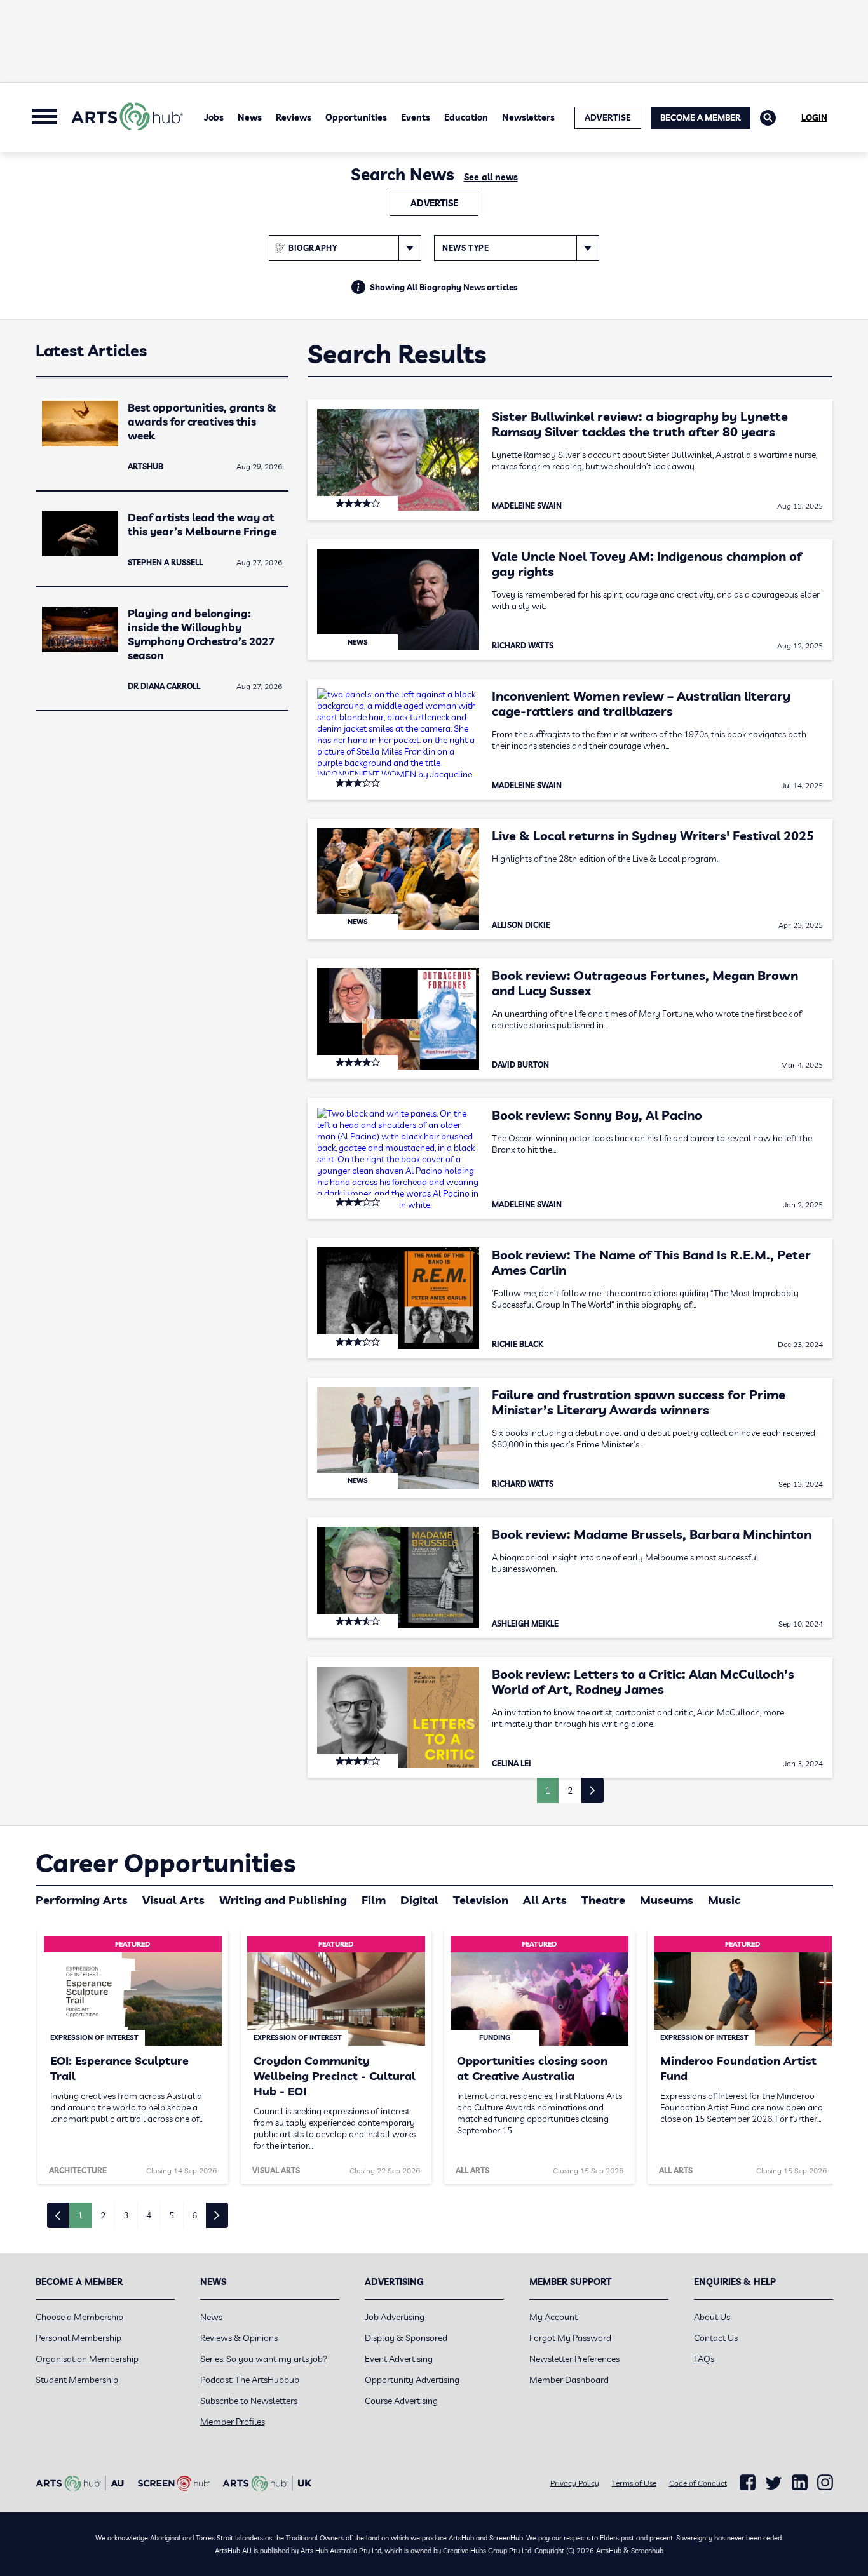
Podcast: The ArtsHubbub (250, 2380)
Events (416, 117)
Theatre (603, 1900)
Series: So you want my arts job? (264, 2359)
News (250, 117)
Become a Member (701, 117)
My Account (553, 2317)
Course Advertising (401, 2401)
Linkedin (800, 2483)
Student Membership (77, 2380)
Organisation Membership (87, 2359)
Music (724, 1900)
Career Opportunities (166, 1863)
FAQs (704, 2359)
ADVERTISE (608, 117)
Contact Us (716, 2338)
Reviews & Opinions (239, 2338)
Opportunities (356, 117)
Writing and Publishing (283, 1900)
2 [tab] (103, 2215)
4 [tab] (149, 2215)
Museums (667, 1900)
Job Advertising (395, 2317)
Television (481, 1900)
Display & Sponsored (406, 2338)
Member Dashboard (569, 2380)
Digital (419, 1900)
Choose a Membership (79, 2317)
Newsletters (528, 117)
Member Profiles (233, 2422)
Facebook (748, 2483)
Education (466, 117)
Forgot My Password (570, 2338)
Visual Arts (173, 1900)
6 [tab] (194, 2215)
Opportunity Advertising (412, 2380)
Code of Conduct (698, 2483)
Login (814, 117)
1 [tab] (80, 2215)
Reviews (294, 117)
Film (374, 1900)
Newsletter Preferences (574, 2359)
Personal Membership (78, 2338)
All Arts (545, 1900)
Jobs (214, 117)
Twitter (774, 2483)
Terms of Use (634, 2483)
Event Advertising (399, 2359)
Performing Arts (82, 1900)
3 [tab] (126, 2215)
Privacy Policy (575, 2483)
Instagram (825, 2483)
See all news (491, 177)
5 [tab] (172, 2215)
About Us (712, 2317)
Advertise (434, 203)
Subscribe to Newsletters (249, 2401)
